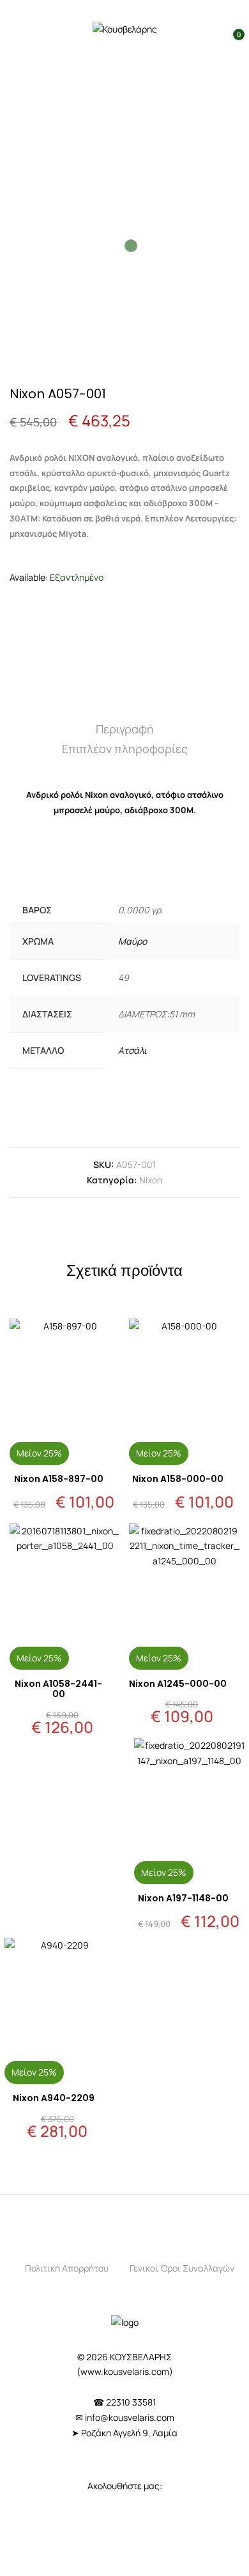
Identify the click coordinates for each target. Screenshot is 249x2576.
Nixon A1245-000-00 (178, 1684)
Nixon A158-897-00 (59, 1479)
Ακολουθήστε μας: (125, 2486)
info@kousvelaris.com (130, 2417)
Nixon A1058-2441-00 (58, 1689)
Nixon (151, 1180)
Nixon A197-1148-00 (183, 1898)
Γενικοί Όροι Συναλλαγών (182, 2268)
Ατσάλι (132, 1050)
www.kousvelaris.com (125, 2371)
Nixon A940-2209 (54, 2098)
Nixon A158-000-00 (178, 1479)
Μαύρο (132, 941)
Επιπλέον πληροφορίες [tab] (125, 749)
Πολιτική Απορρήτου (67, 2268)
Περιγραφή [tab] (125, 729)
